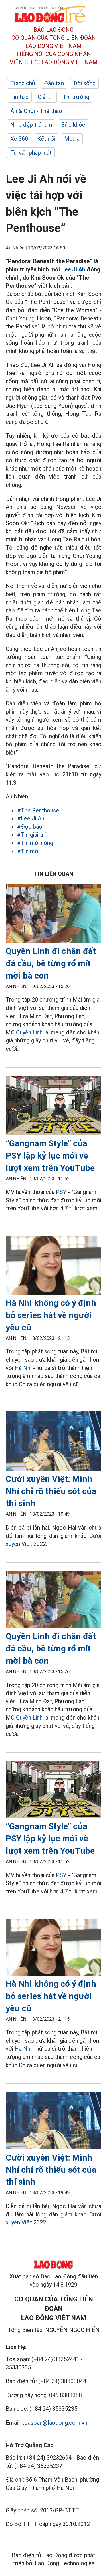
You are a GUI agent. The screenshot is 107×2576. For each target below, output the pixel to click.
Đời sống (84, 83)
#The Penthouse (38, 810)
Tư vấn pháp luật (31, 153)
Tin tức (19, 97)
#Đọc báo (30, 827)
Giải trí (46, 97)
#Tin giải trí (31, 835)
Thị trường (76, 97)
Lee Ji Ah (73, 269)
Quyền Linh (29, 1032)
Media (72, 139)
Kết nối (46, 139)
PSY (61, 1192)
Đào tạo (54, 83)
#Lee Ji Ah (31, 818)
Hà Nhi (23, 1368)
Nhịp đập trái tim (31, 125)
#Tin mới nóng (35, 843)
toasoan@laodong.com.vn (55, 2423)
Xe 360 (19, 139)
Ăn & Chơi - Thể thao (36, 111)
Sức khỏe (73, 125)
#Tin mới (28, 851)
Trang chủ (23, 83)
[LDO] (53, 914)
